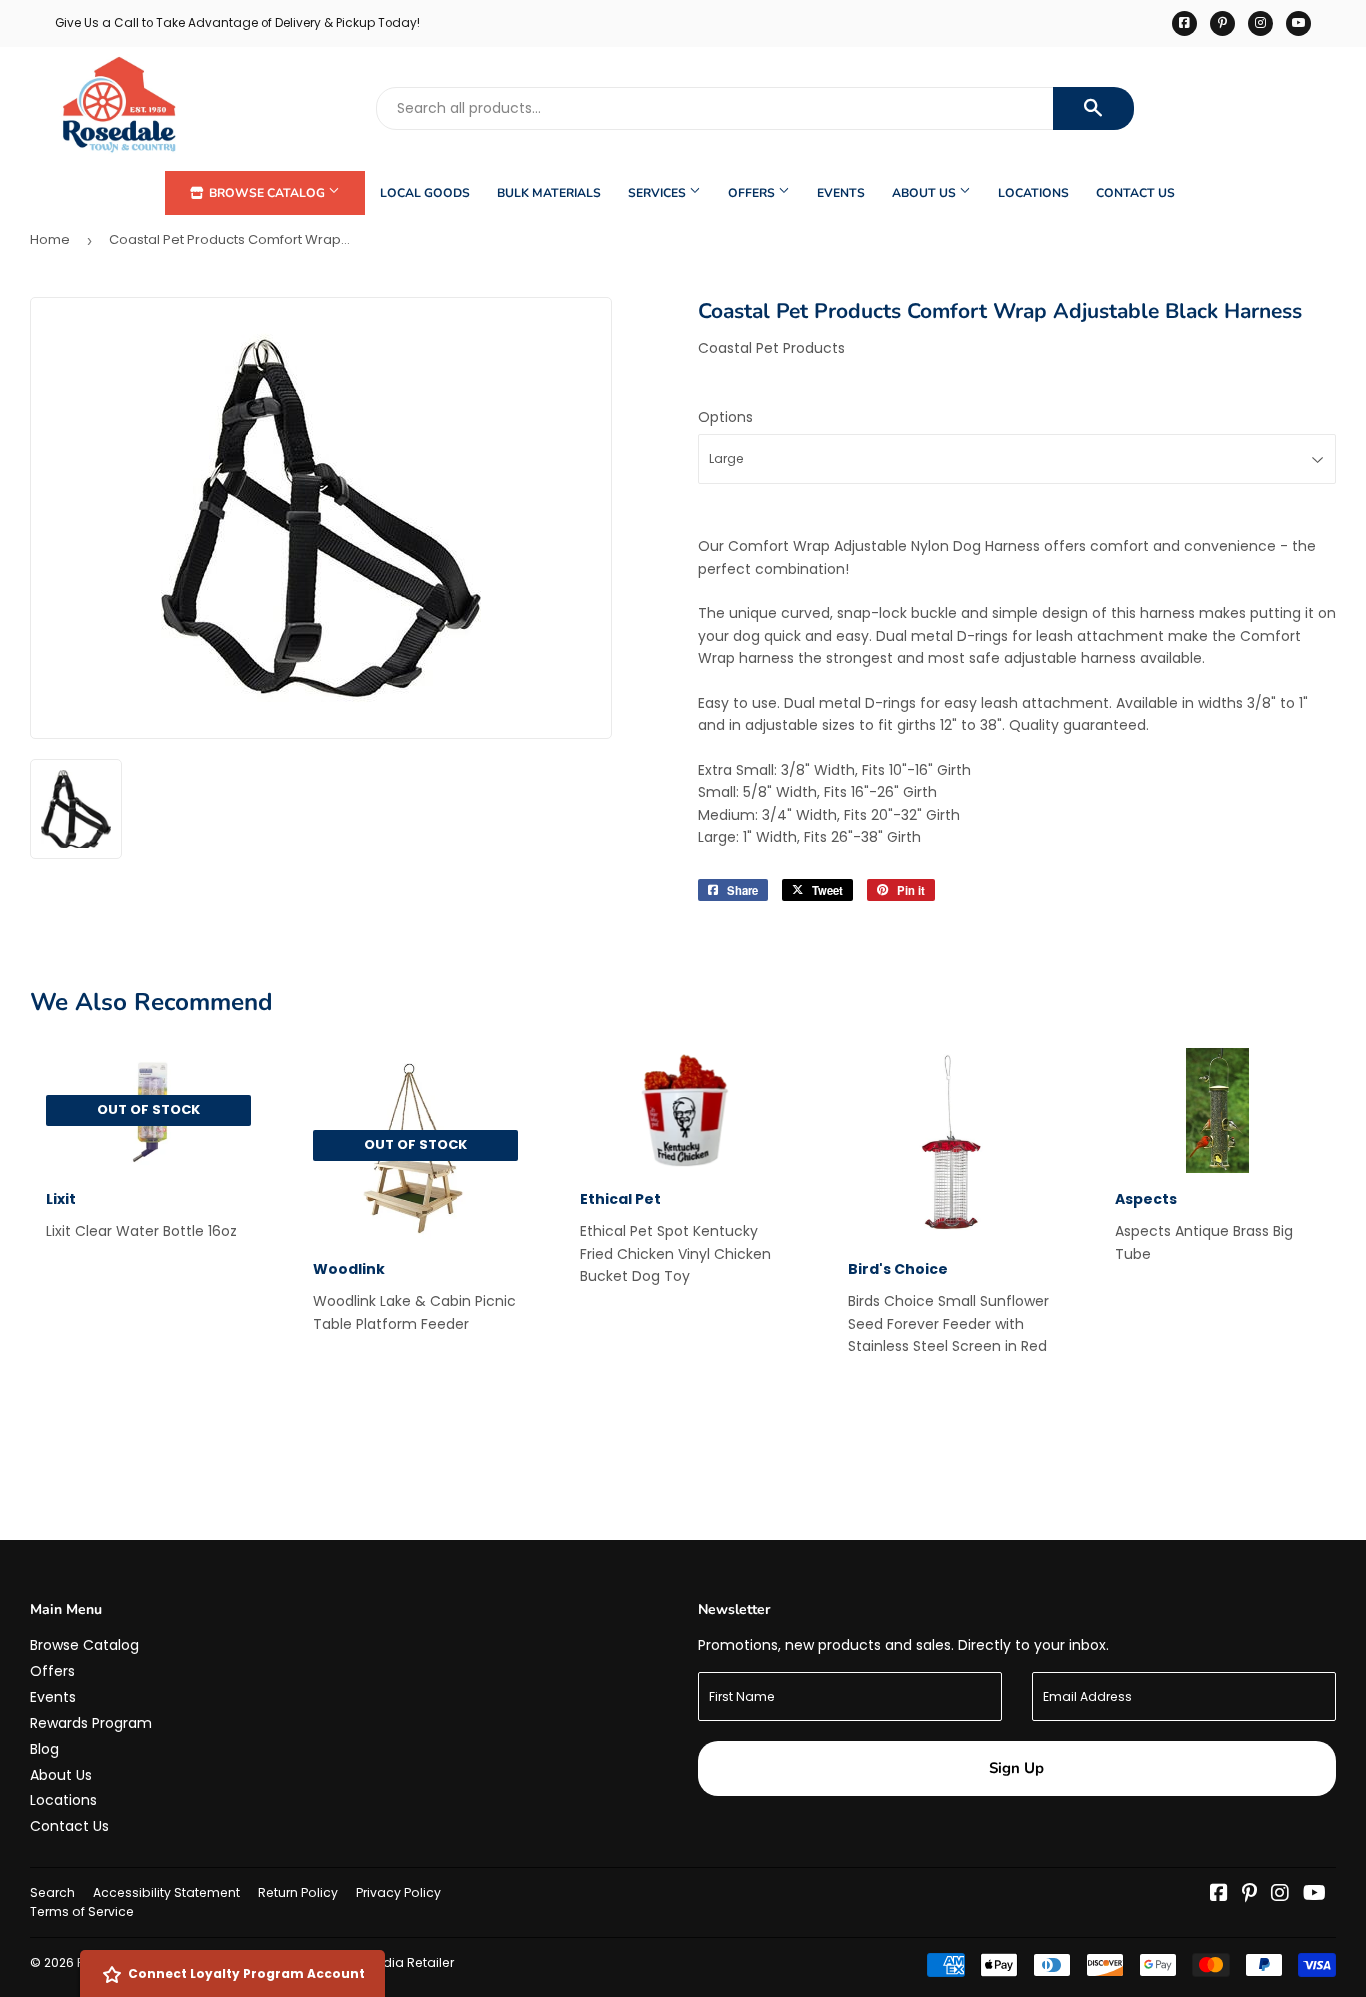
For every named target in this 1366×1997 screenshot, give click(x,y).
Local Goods (425, 193)
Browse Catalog (267, 193)
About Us (925, 193)
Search (52, 1892)
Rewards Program (91, 1723)
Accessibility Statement (166, 1892)
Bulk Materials (549, 193)
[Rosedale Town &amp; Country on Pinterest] (1249, 1895)
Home (50, 239)
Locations (1033, 193)
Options (725, 417)
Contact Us (1135, 193)
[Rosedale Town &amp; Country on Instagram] (1280, 1895)
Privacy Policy (398, 1892)
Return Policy (298, 1892)
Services (658, 193)
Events (841, 193)
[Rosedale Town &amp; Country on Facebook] (1219, 1895)
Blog (44, 1749)
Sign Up (1016, 1768)
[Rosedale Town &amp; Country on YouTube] (1314, 1895)
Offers (753, 193)
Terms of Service (82, 1911)
